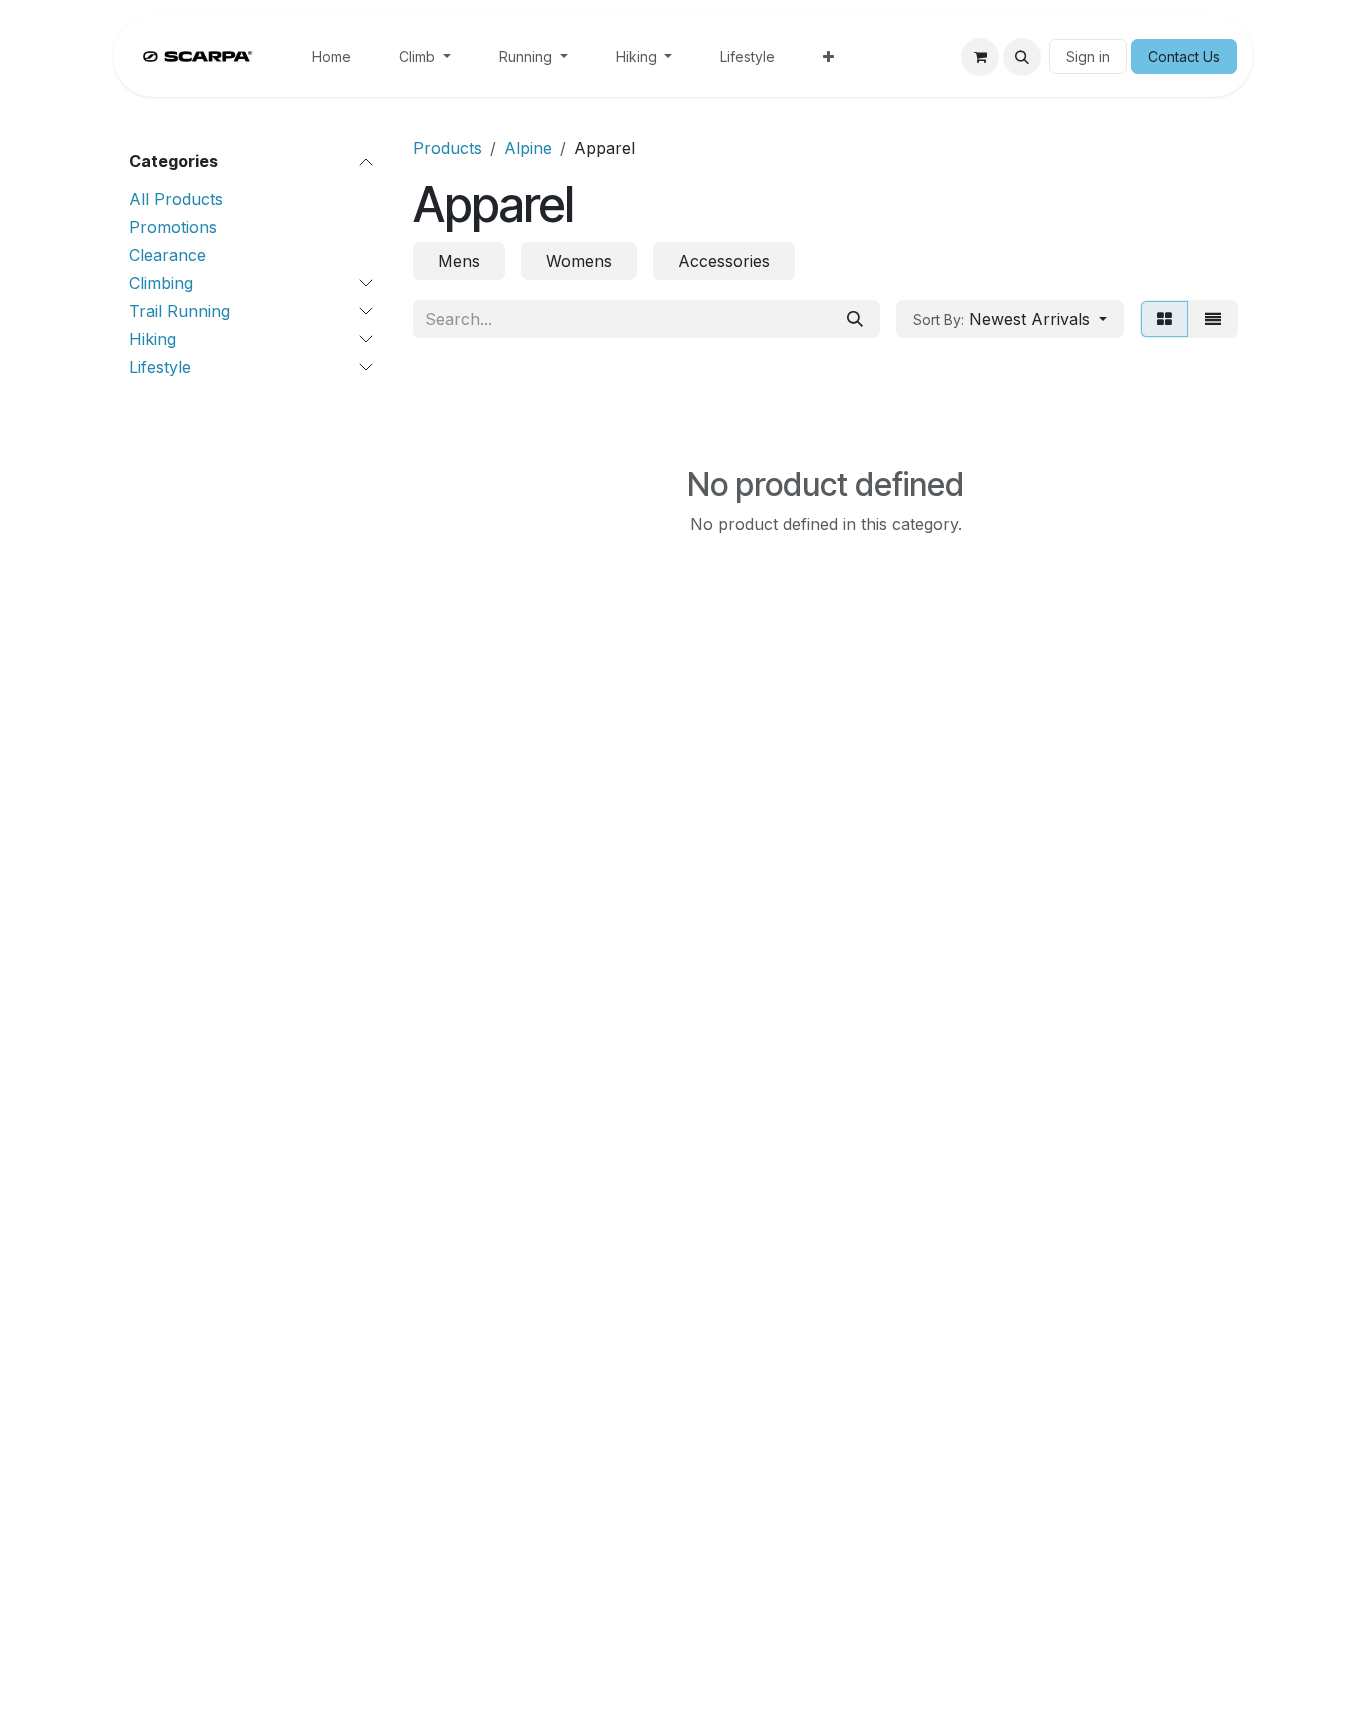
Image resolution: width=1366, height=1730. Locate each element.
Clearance (167, 255)
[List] (1213, 319)
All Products (176, 199)
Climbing (161, 283)
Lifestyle (160, 367)
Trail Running (179, 311)
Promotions (173, 227)
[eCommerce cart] (980, 57)
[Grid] (1164, 319)
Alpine (528, 148)
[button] (1022, 57)
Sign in (1088, 56)
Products (447, 148)
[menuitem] (331, 56)
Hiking (152, 339)
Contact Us (1184, 56)
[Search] (855, 319)
